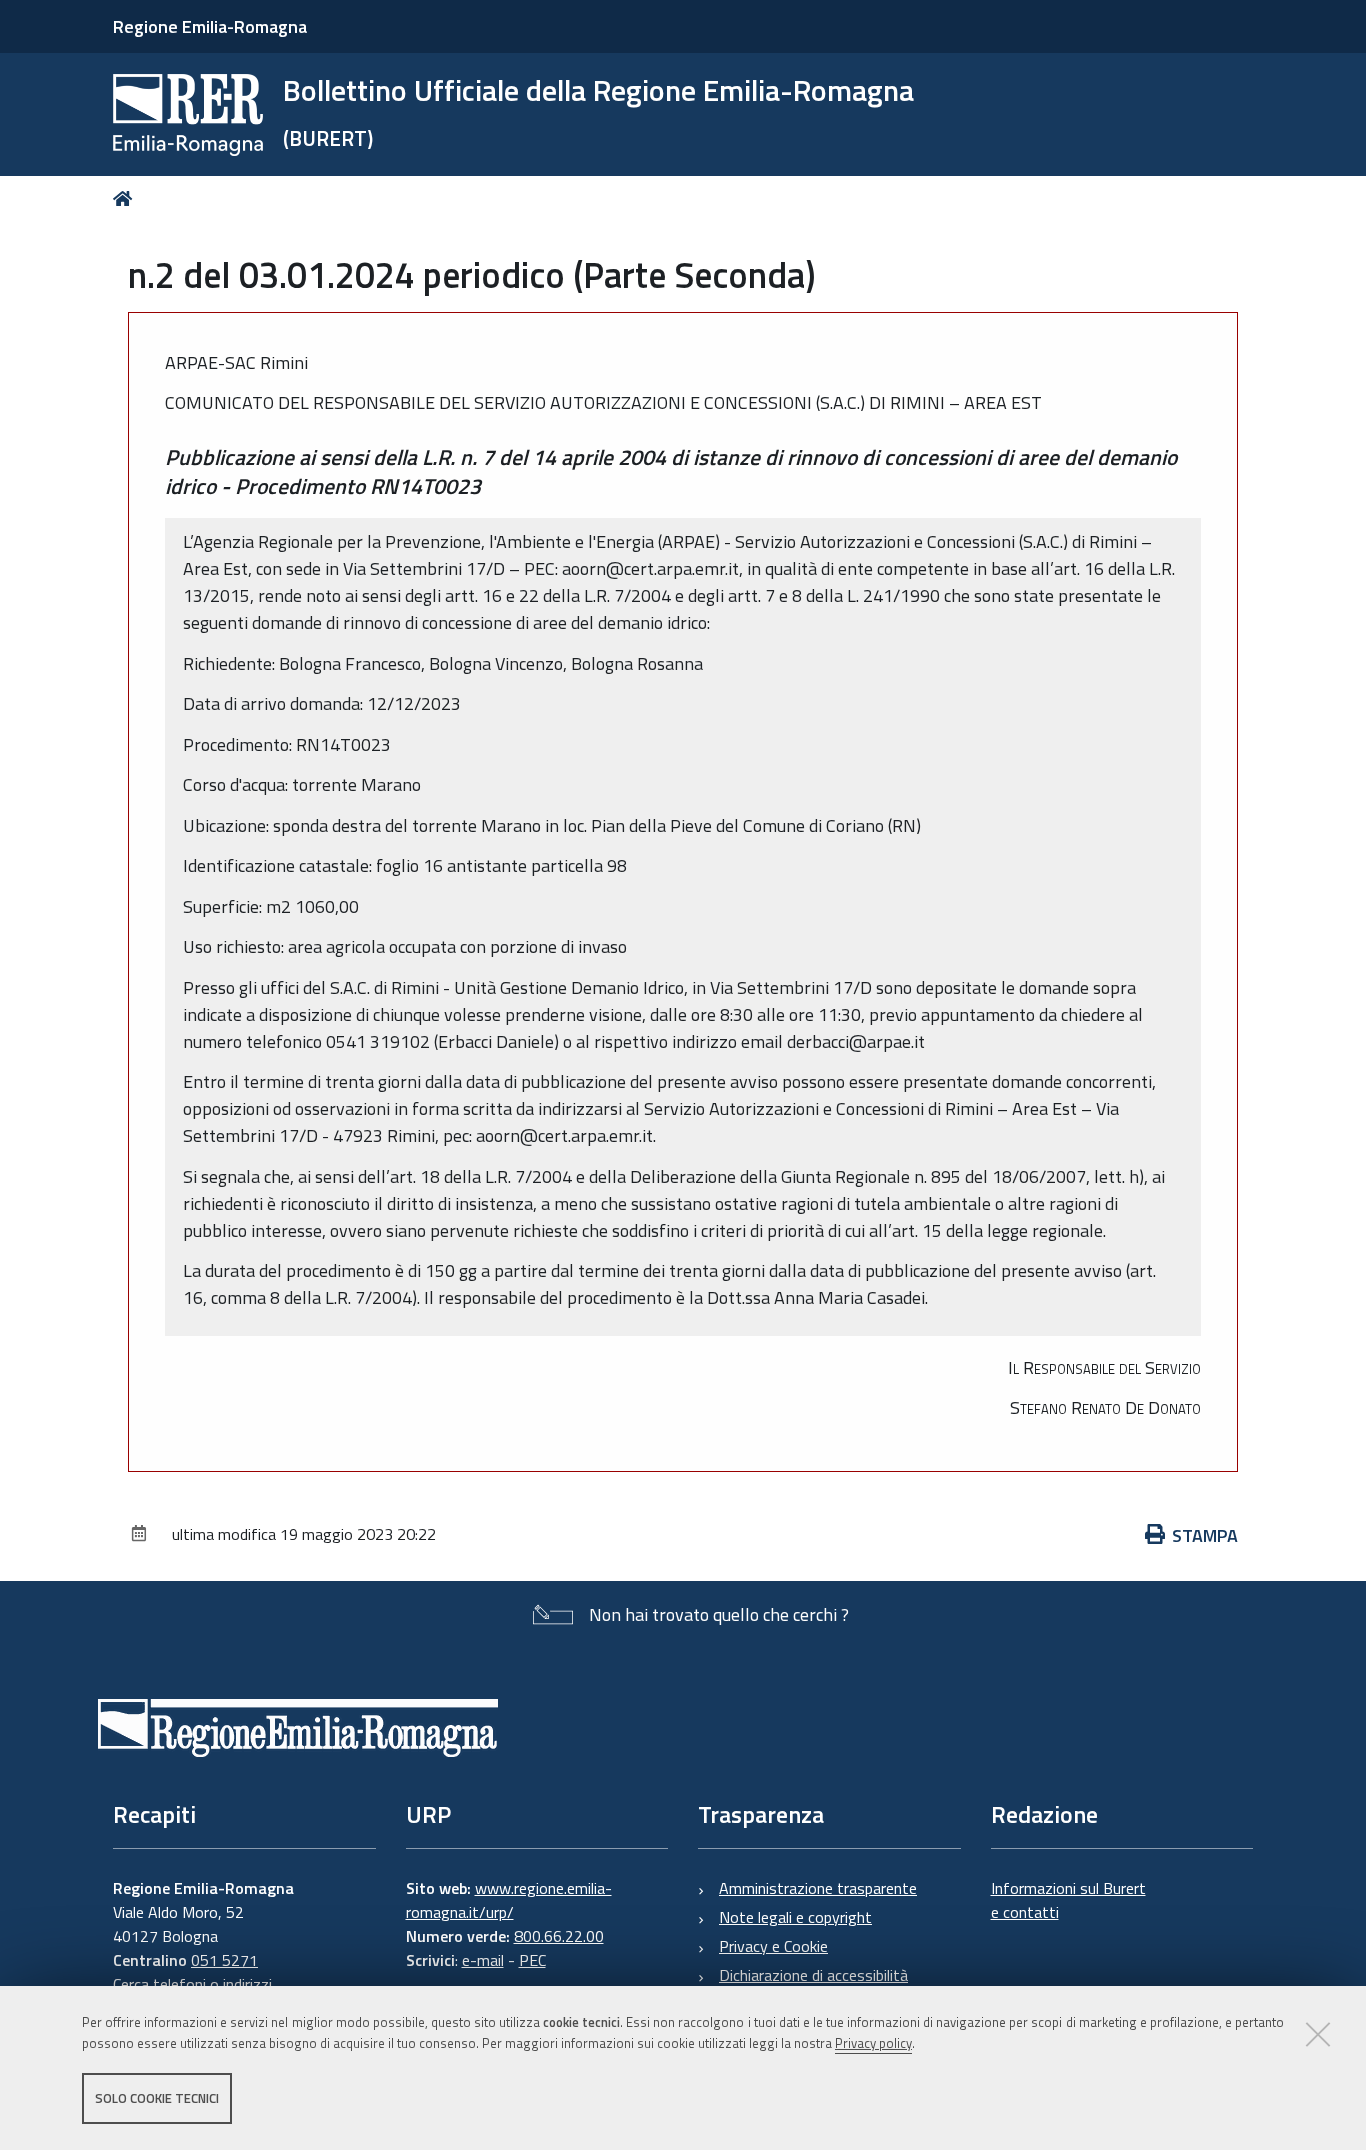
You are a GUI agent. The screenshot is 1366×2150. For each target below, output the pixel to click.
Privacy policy (873, 2043)
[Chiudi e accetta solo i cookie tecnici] (1318, 2034)
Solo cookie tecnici (157, 2098)
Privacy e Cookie (773, 1946)
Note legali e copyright (795, 1917)
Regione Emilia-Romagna (210, 26)
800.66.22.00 (559, 1936)
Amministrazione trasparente (818, 1888)
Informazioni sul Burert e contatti (1068, 1900)
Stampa (1205, 1535)
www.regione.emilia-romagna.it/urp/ (509, 1900)
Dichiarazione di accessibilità (813, 1975)
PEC (532, 1960)
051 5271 (224, 1960)
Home (126, 198)
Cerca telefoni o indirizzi (192, 1984)
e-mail (483, 1960)
